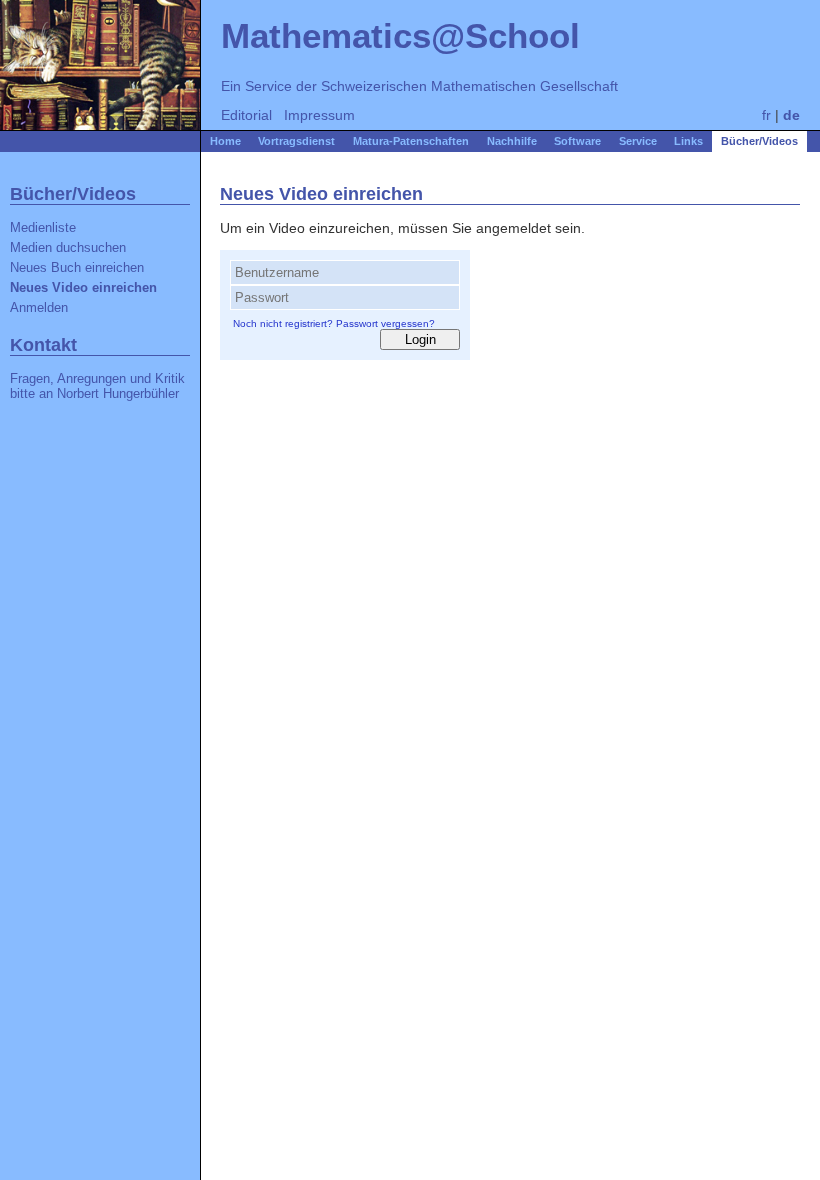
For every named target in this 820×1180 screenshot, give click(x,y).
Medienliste (43, 227)
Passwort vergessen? (385, 323)
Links (688, 141)
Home (225, 141)
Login (420, 339)
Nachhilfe (512, 141)
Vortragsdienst (296, 141)
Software (577, 141)
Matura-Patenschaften (411, 141)
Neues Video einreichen (83, 287)
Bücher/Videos (759, 141)
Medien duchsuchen (68, 247)
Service (638, 141)
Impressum (319, 115)
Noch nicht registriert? (283, 323)
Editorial (246, 115)
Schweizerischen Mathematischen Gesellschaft (469, 86)
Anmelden (39, 307)
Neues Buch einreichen (77, 267)
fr (766, 115)
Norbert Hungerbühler (118, 393)
